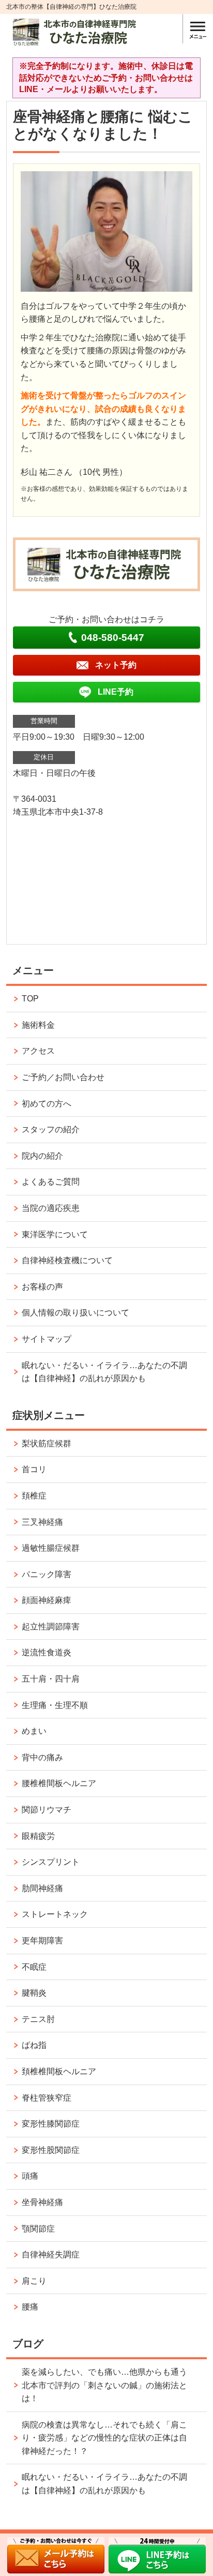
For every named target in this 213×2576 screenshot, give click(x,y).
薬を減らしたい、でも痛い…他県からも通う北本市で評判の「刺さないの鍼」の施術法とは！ (104, 2385)
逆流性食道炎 (47, 1652)
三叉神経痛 (42, 1522)
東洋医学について (55, 1234)
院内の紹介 (42, 1156)
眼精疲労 (38, 1836)
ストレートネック (55, 1914)
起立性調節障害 (51, 1627)
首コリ (34, 1469)
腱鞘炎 (34, 1993)
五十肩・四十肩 (51, 1679)
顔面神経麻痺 (47, 1600)
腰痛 (30, 2307)
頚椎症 (34, 1496)
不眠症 (34, 1967)
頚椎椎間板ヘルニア (59, 2071)
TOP (30, 999)
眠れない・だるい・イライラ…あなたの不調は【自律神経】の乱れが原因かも (104, 1372)
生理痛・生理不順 (55, 1705)
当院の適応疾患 (51, 1208)
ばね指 (34, 2045)
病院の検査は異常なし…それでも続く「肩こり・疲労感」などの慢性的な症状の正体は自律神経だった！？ (104, 2438)
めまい (34, 1731)
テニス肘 (38, 2019)
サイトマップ (47, 1339)
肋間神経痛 (42, 1888)
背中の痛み (42, 1757)
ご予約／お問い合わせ (63, 1077)
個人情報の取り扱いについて (75, 1313)
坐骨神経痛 (42, 2202)
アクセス (38, 1051)
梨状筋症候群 (47, 1443)
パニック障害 (47, 1574)
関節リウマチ (47, 1810)
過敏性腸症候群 (51, 1548)
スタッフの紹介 (51, 1129)
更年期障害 (42, 1941)
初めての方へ (47, 1104)
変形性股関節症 (51, 2150)
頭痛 (30, 2176)
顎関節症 (38, 2229)
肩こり (34, 2281)
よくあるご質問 (51, 1182)
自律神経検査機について (67, 1260)
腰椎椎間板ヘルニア (59, 1783)
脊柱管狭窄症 (47, 2098)
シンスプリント (51, 1862)
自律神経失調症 (51, 2255)
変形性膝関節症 (51, 2124)
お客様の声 (42, 1287)
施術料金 (38, 1025)
